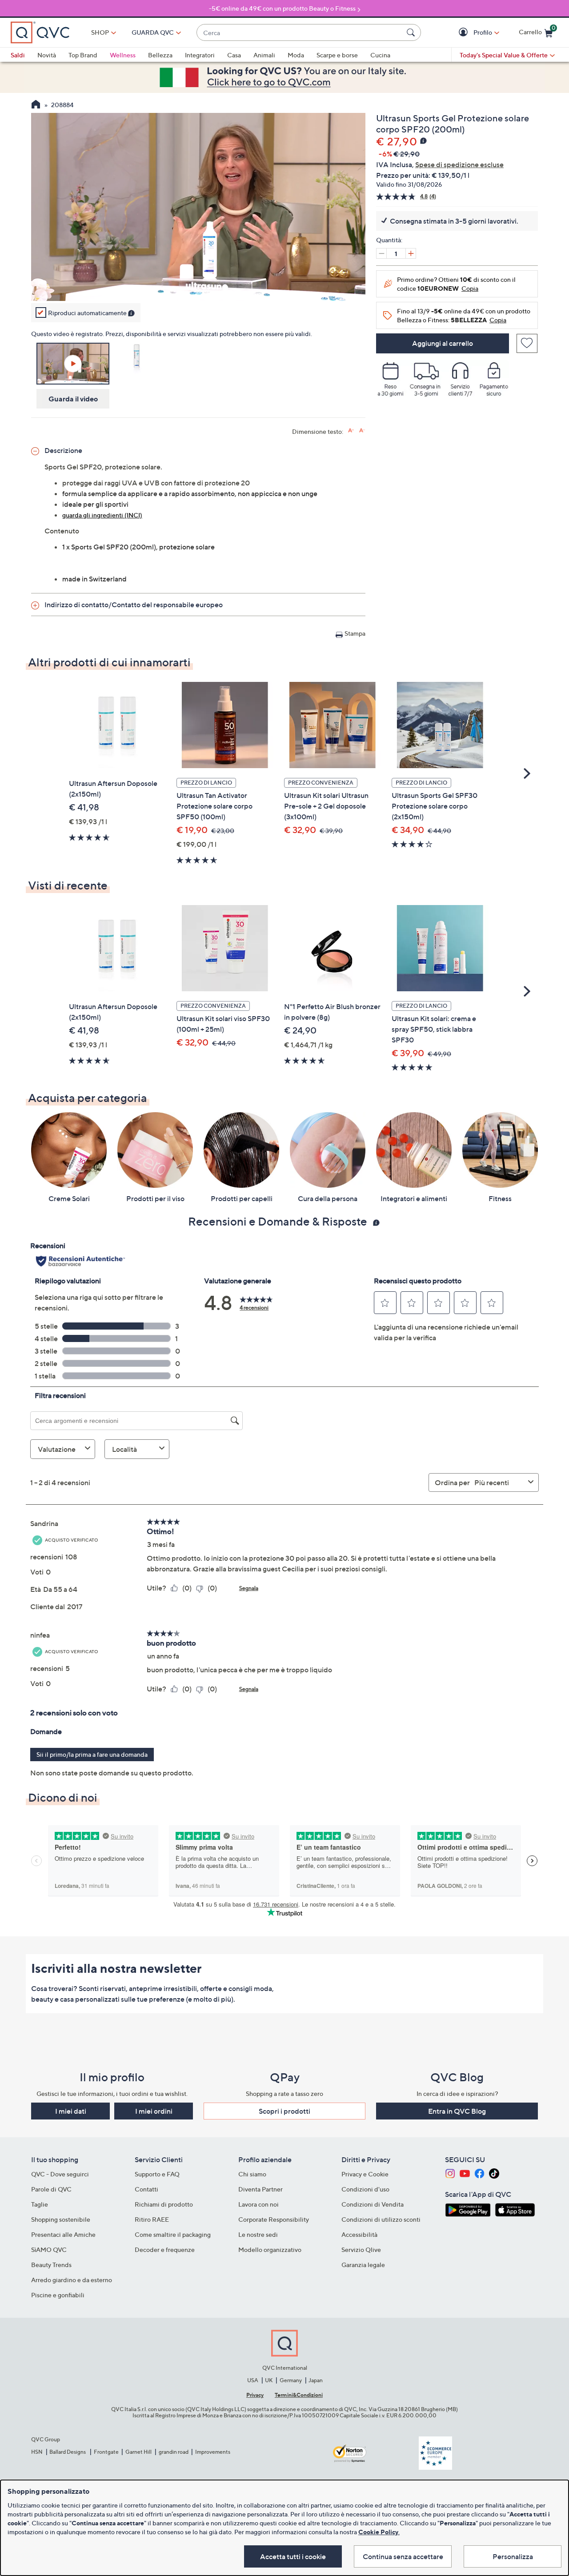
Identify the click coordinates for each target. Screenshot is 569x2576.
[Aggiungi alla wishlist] (527, 343)
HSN (37, 2452)
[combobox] (300, 33)
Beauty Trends (51, 2265)
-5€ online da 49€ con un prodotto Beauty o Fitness (282, 8)
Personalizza (513, 2556)
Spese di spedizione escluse (459, 164)
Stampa (355, 633)
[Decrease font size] (362, 431)
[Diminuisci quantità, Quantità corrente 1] (381, 253)
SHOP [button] (100, 32)
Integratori (200, 55)
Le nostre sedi (258, 2234)
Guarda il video (73, 399)
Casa (234, 55)
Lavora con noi (258, 2204)
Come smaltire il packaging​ (173, 2234)
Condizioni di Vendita (373, 2204)
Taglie (40, 2204)
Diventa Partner (260, 2189)
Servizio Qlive (361, 2249)
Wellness (123, 55)
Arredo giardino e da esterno (72, 2280)
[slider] (198, 282)
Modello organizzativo (270, 2249)
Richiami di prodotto (164, 2204)
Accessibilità (359, 2234)
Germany (291, 2380)
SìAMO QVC (49, 2249)
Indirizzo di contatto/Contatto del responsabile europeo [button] (134, 605)
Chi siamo (252, 2174)
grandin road (174, 2452)
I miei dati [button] (71, 2111)
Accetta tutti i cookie (293, 2556)
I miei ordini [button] (154, 2111)
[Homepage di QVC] (36, 105)
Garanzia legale (363, 2265)
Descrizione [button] (63, 450)
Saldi (18, 55)
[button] (464, 33)
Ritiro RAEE (152, 2219)
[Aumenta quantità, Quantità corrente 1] (411, 253)
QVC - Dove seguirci (60, 2174)
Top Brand (83, 55)
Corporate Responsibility (274, 2219)
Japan (316, 2380)
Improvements (213, 2452)
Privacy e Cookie (365, 2174)
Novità (47, 55)
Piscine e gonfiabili (58, 2295)
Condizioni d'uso (365, 2189)
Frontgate (106, 2452)
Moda (296, 55)
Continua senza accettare (403, 2556)
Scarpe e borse (337, 55)
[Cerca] (412, 32)
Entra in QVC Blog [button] (457, 2111)
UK (269, 2380)
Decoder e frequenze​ (165, 2249)
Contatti (146, 2189)
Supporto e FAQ (157, 2174)
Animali (264, 55)
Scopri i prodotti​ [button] (284, 2111)
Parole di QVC (51, 2189)
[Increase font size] (351, 431)
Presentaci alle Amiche (63, 2234)
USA (253, 2380)
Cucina (380, 55)
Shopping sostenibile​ (61, 2219)
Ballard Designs (68, 2452)
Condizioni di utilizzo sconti (381, 2219)
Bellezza (160, 55)
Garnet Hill (138, 2452)
